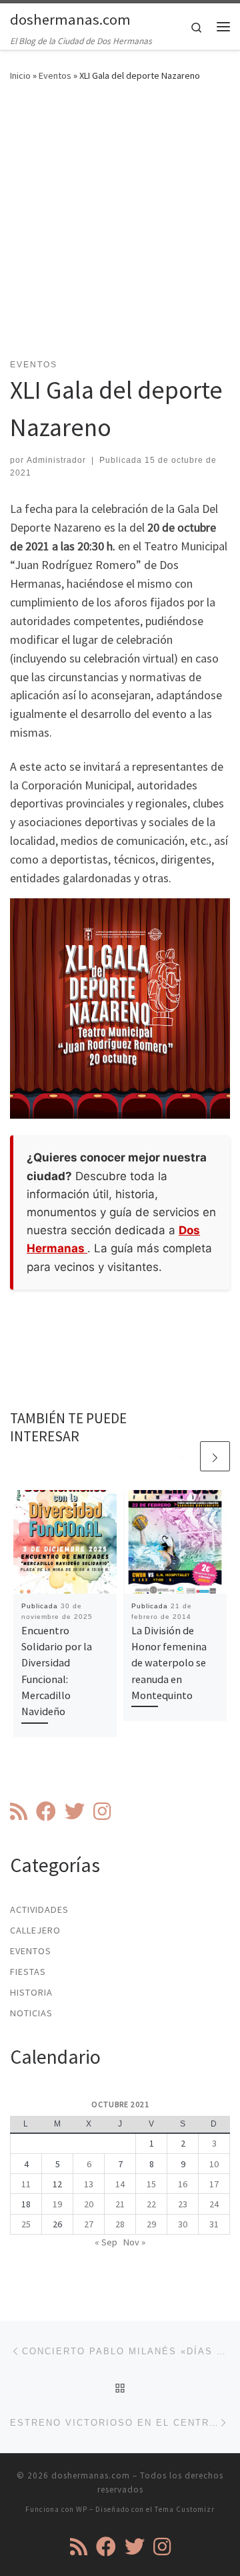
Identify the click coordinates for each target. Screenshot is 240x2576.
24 (214, 2204)
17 (214, 2184)
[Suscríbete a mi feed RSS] (19, 1811)
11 (26, 2184)
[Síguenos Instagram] (102, 1811)
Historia (31, 1992)
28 (120, 2224)
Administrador (56, 460)
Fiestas (28, 1972)
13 (89, 2184)
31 (214, 2224)
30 (183, 2224)
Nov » (134, 2242)
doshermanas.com (91, 2475)
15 (151, 2184)
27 (89, 2224)
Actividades (39, 1909)
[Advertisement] (120, 228)
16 (183, 2184)
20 (89, 2204)
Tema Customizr (185, 2509)
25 (26, 2224)
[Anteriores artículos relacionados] (183, 1456)
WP (82, 2509)
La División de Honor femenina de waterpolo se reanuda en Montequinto (169, 1663)
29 (151, 2224)
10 (214, 2164)
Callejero (35, 1930)
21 (120, 2204)
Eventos (55, 75)
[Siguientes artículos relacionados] (215, 1456)
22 (151, 2204)
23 (183, 2204)
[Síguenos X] (75, 1811)
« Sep (106, 2242)
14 (120, 2184)
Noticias (31, 2013)
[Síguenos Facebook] (46, 1811)
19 (57, 2204)
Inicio (20, 75)
